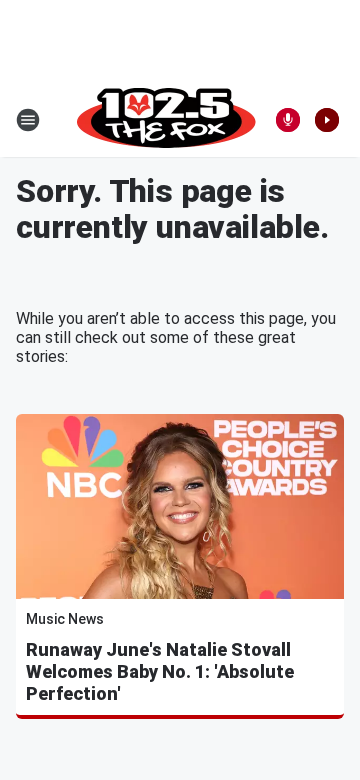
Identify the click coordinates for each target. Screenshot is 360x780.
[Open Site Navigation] (28, 120)
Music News (65, 619)
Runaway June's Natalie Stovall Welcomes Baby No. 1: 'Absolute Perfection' (160, 671)
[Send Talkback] (288, 120)
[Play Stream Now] (327, 120)
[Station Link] (166, 120)
